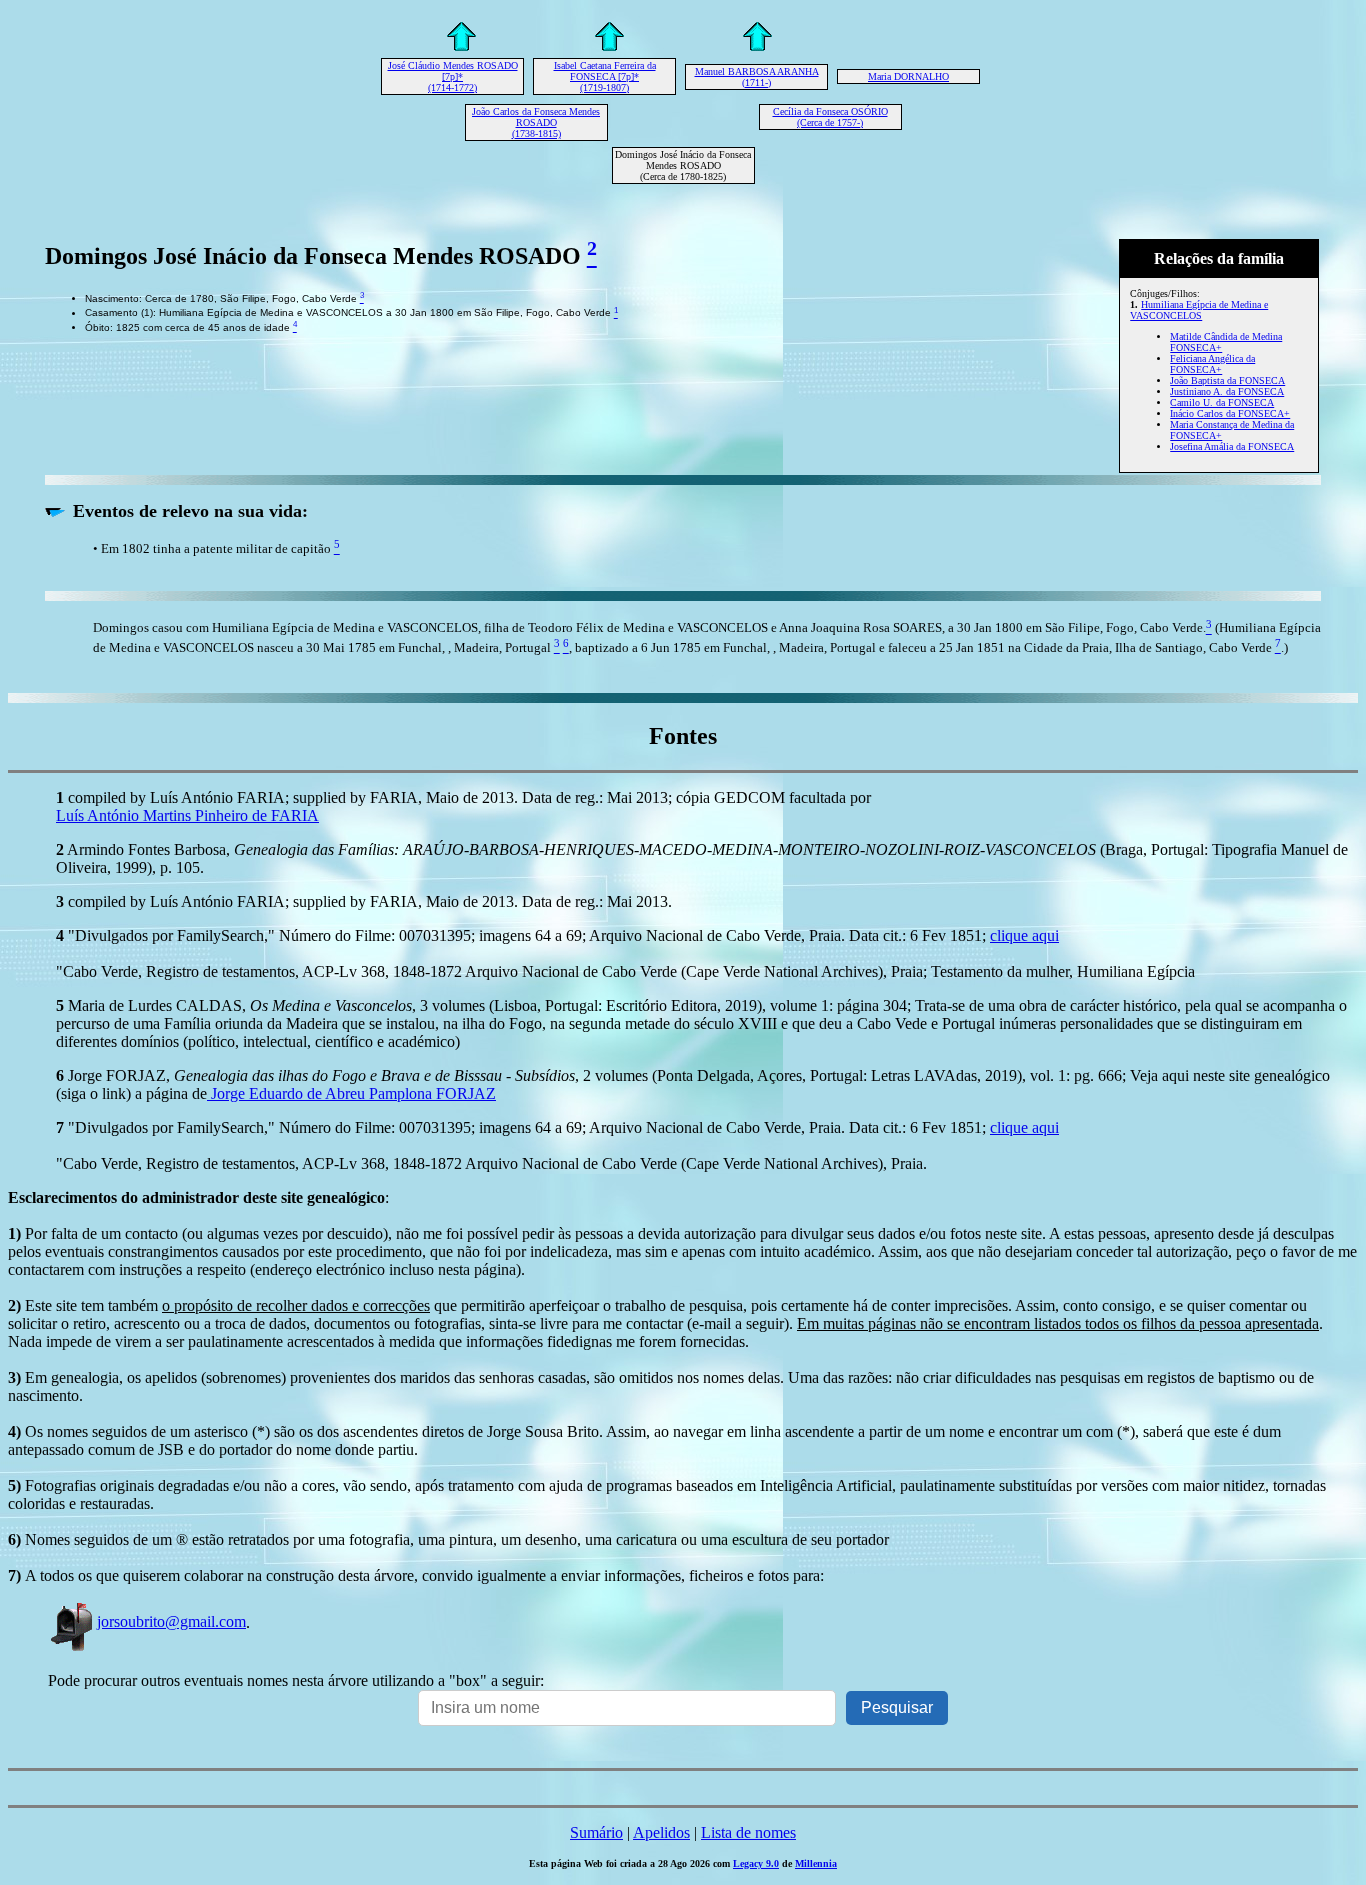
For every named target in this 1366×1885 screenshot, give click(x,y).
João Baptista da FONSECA (1227, 380)
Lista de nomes (748, 1832)
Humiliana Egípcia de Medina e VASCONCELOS (1199, 310)
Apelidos (661, 1832)
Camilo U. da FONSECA (1222, 402)
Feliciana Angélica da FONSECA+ (1212, 364)
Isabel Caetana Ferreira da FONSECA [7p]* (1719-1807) (605, 76)
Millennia (816, 1863)
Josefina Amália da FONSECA (1232, 446)
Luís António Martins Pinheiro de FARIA (187, 815)
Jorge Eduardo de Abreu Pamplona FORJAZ (351, 1093)
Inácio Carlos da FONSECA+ (1230, 413)
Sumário (596, 1832)
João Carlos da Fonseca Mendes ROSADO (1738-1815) (536, 122)
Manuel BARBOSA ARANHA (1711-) (757, 77)
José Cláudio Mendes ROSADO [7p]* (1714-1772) (453, 76)
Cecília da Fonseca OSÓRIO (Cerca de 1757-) (830, 117)
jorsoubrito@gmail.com (171, 1621)
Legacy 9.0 (756, 1863)
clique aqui (1024, 935)
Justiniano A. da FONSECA (1227, 391)
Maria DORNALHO (908, 76)
